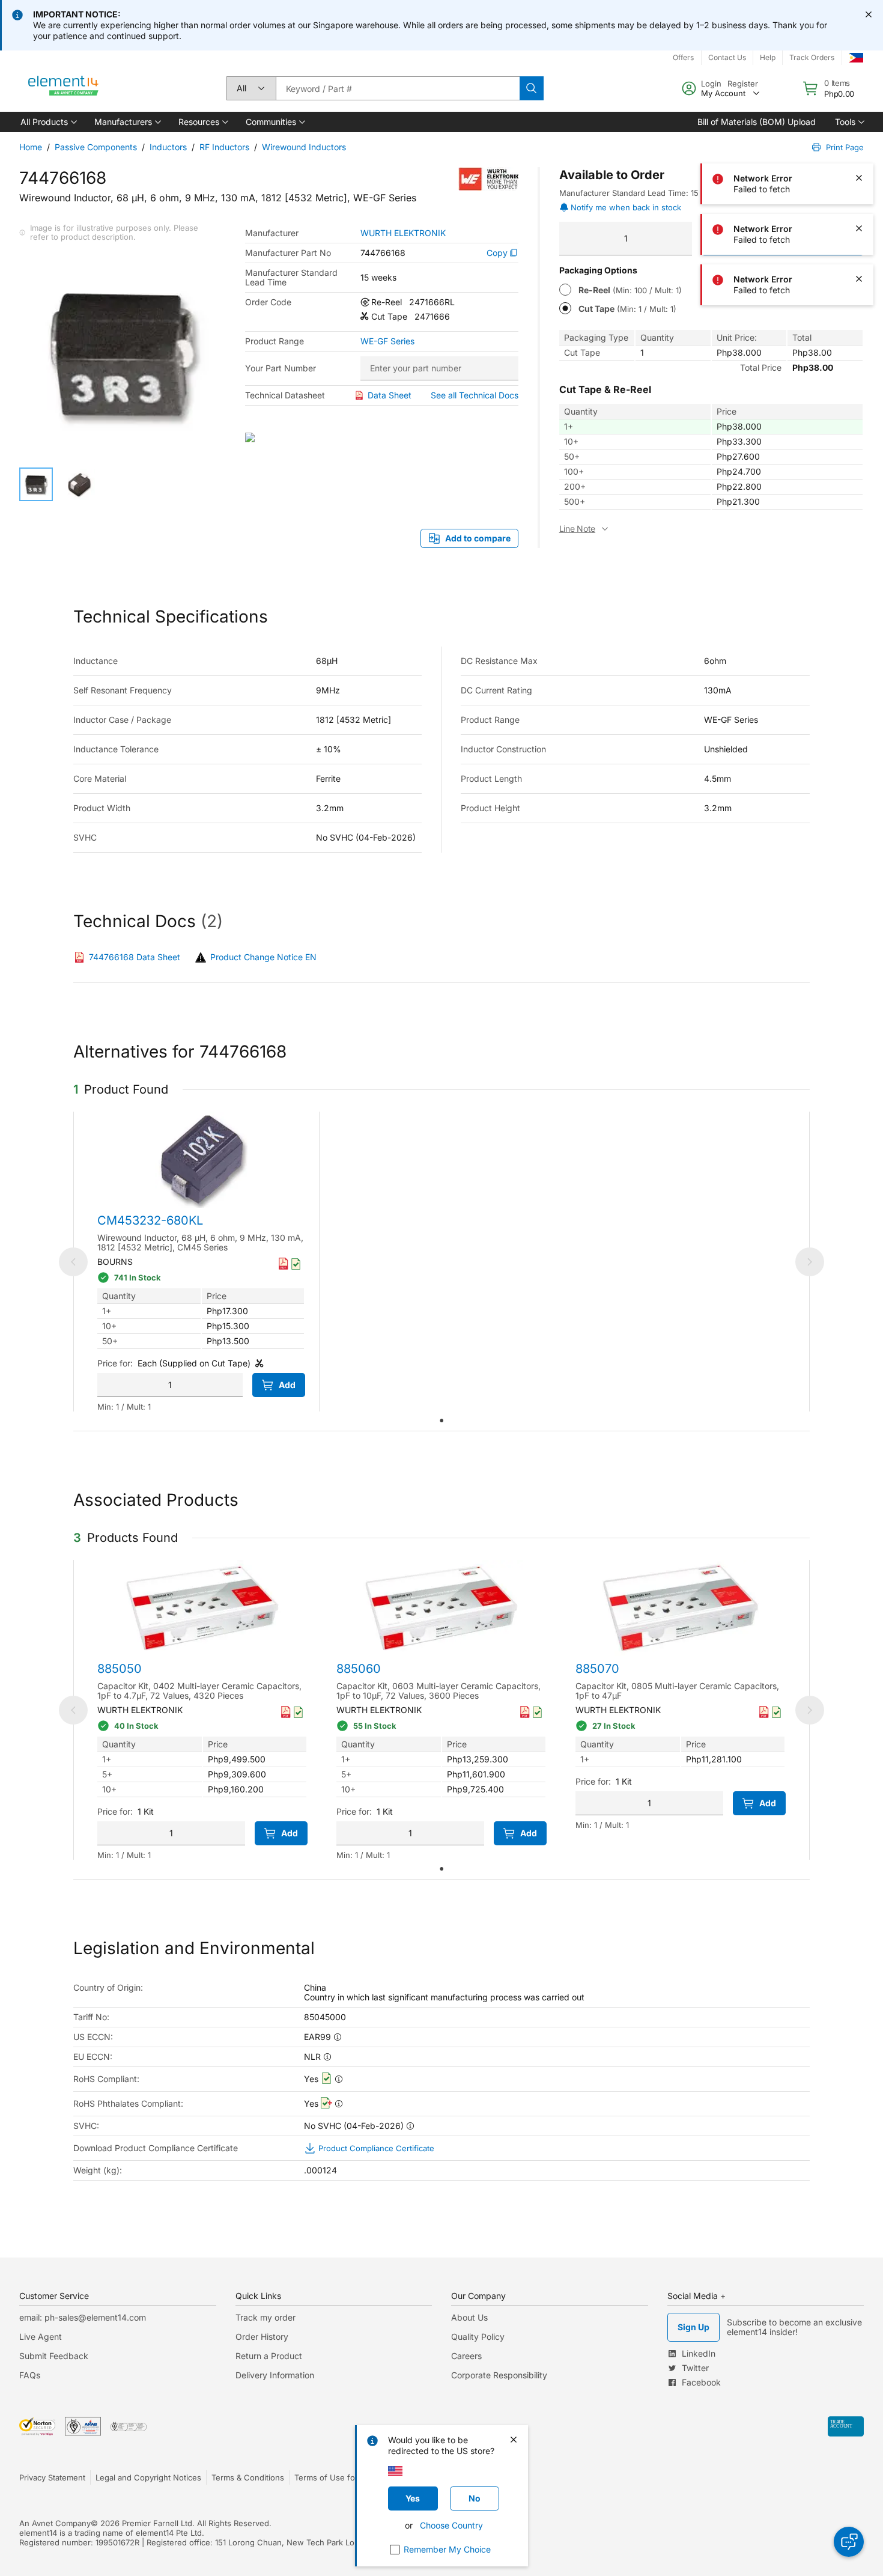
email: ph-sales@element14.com (83, 2317)
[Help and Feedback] (849, 2542)
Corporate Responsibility (499, 2375)
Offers (683, 57)
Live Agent (41, 2337)
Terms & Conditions (248, 2477)
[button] (48, 122)
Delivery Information (275, 2375)
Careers (466, 2356)
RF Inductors (224, 147)
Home (31, 147)
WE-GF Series (387, 341)
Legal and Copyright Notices (148, 2477)
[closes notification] (869, 14)
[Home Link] (64, 88)
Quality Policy (478, 2337)
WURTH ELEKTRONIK (403, 233)
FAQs (30, 2375)
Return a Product (269, 2356)
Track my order (266, 2317)
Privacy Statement (52, 2477)
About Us (469, 2317)
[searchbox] (398, 88)
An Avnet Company (55, 2523)
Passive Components (96, 147)
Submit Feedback (54, 2356)
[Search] (532, 88)
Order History (262, 2337)
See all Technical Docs (475, 395)
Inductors (168, 147)
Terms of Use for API (333, 2477)
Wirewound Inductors (304, 147)
